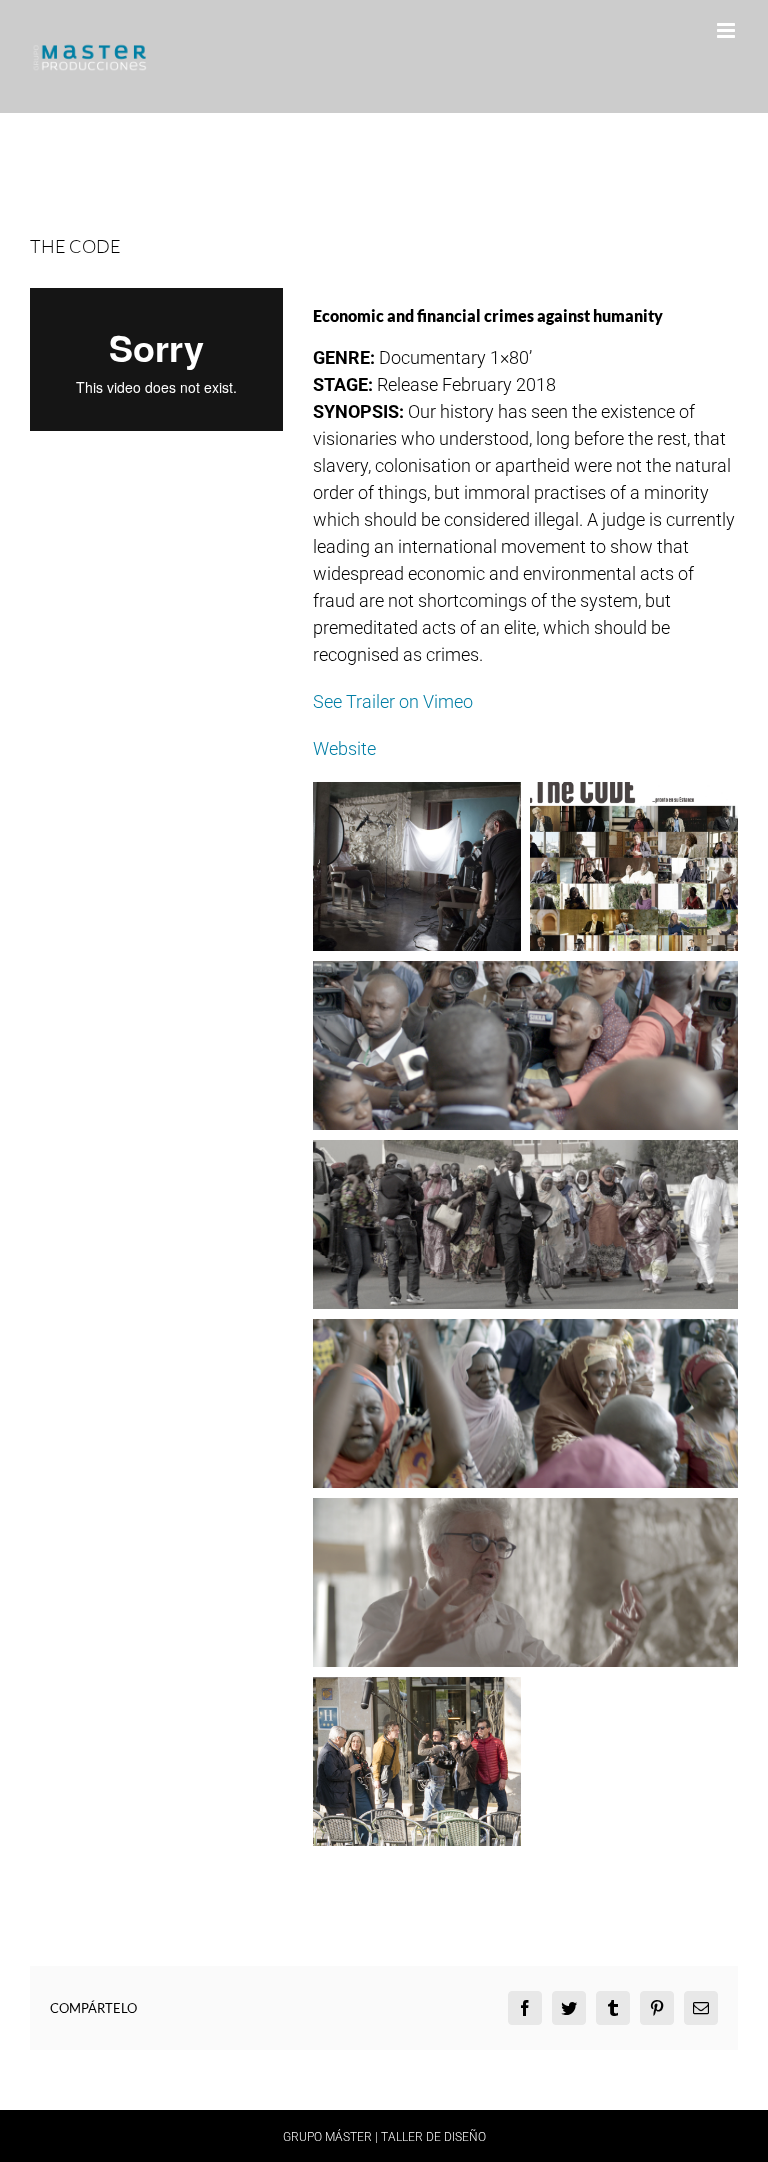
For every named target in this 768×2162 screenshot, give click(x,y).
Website (344, 748)
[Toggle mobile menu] (727, 30)
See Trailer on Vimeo (393, 701)
